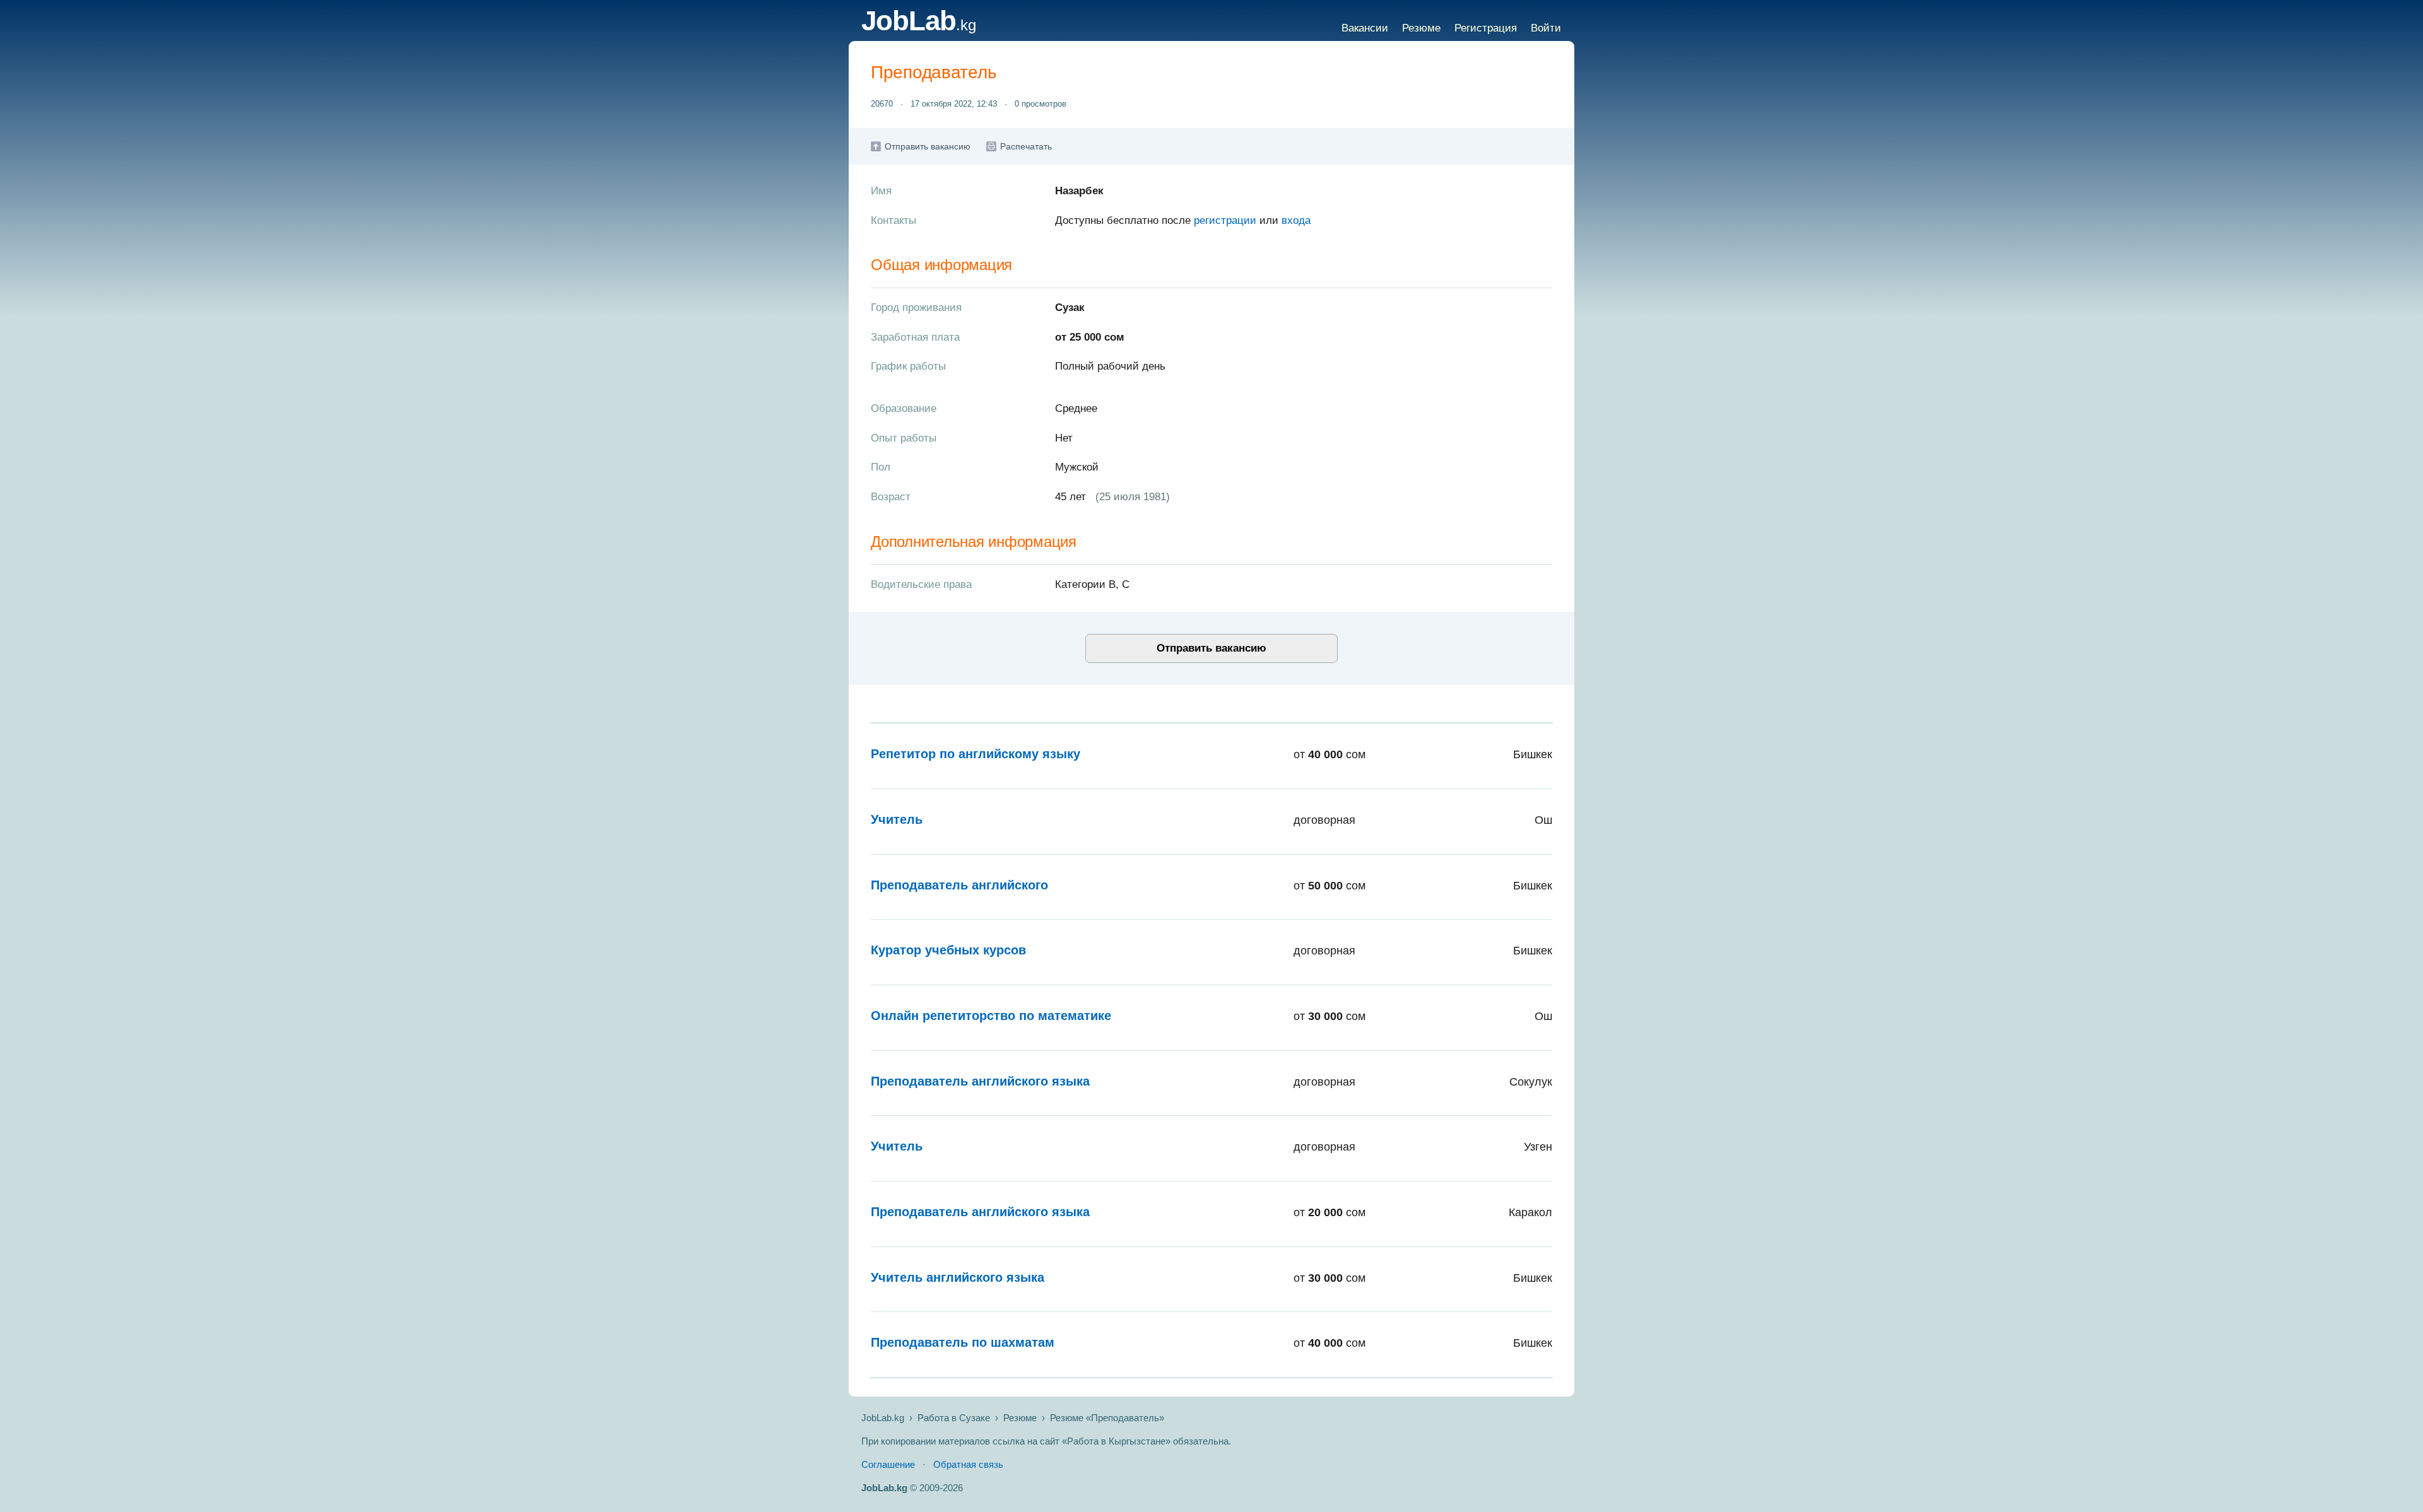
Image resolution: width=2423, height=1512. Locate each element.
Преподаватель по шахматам (963, 1342)
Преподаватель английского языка (980, 1081)
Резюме (1421, 28)
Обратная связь (968, 1464)
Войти (1546, 28)
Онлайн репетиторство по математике (991, 1016)
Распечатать (1026, 146)
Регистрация (1486, 28)
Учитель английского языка (958, 1277)
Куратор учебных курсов (948, 950)
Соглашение (888, 1464)
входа (1296, 220)
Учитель (897, 819)
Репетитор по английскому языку (976, 754)
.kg (919, 25)
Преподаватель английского (959, 885)
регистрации (1225, 220)
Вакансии (1365, 28)
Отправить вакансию (928, 146)
